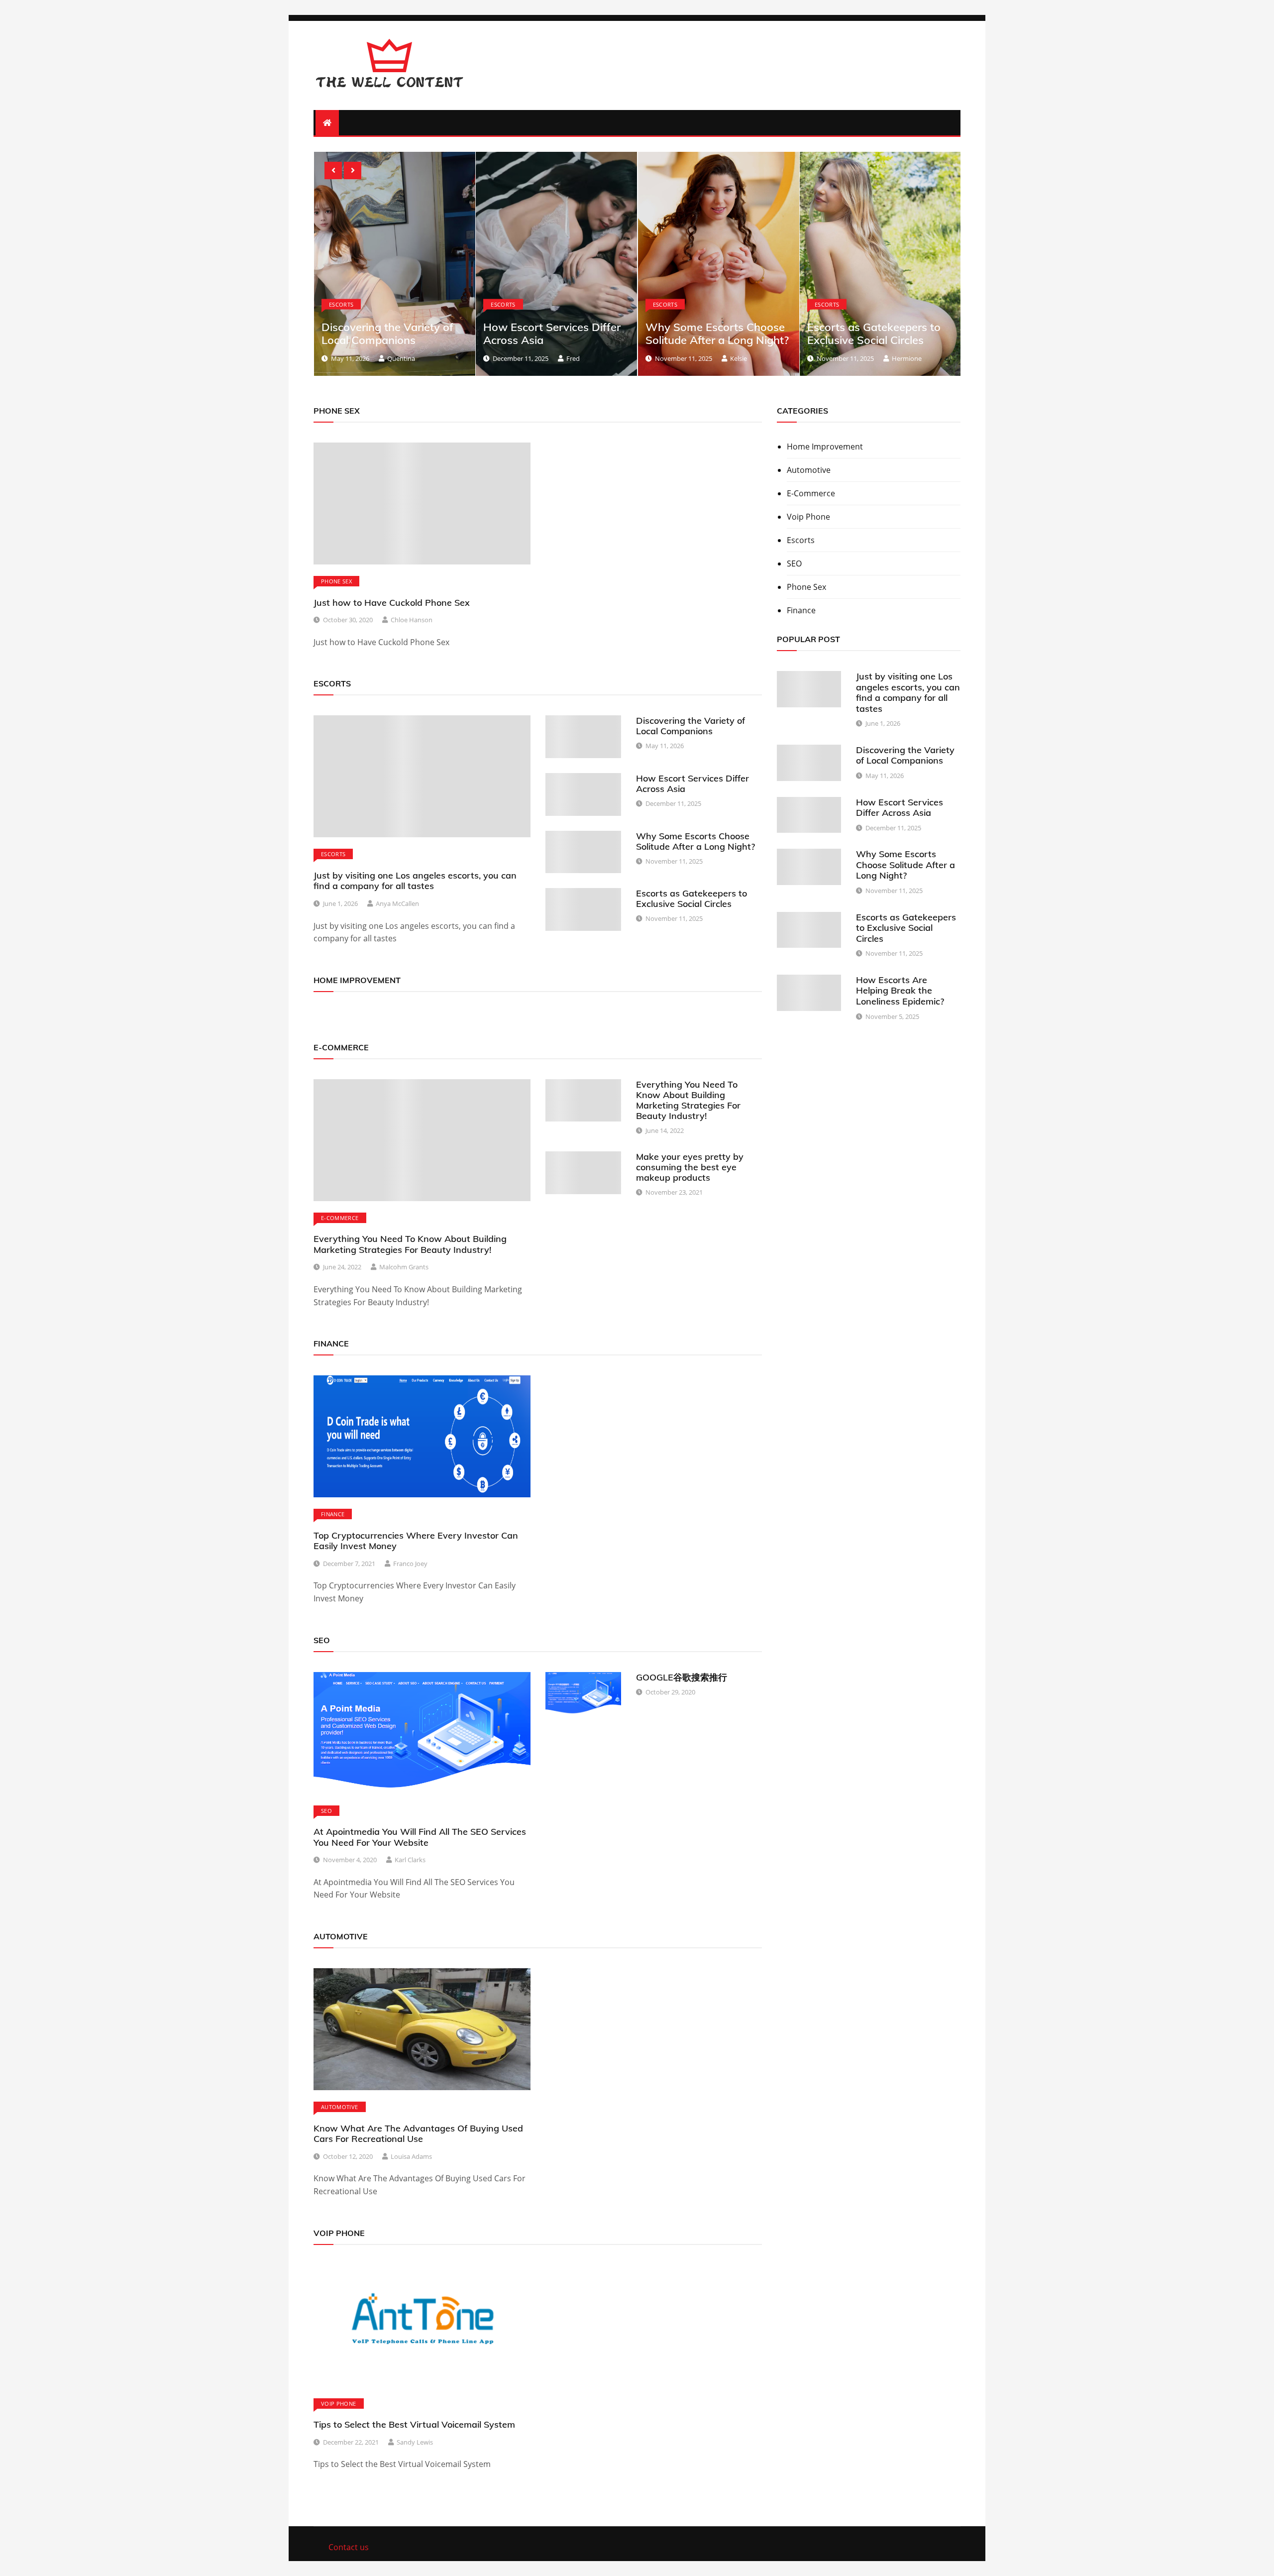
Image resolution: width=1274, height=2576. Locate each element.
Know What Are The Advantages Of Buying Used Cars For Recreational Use (418, 2134)
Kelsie (580, 358)
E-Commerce (340, 1218)
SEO (326, 1811)
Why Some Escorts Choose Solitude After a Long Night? (558, 333)
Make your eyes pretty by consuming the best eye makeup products (690, 1167)
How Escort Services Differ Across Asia (393, 333)
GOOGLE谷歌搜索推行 (682, 1677)
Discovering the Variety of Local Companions (690, 726)
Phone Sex (336, 581)
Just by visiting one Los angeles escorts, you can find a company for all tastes (415, 881)
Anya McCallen (397, 903)
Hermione (748, 358)
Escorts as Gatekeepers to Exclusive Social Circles (715, 333)
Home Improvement (825, 447)
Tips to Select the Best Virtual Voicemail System (414, 2424)
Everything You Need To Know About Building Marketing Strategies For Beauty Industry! (410, 1244)
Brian (899, 365)
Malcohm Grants (404, 1267)
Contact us (349, 2547)
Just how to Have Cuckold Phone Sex (392, 603)
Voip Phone (339, 2404)
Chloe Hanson (412, 620)
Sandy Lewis (415, 2442)
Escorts (344, 304)
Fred (414, 358)
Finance (333, 1514)
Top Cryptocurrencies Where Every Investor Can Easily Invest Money (416, 1541)
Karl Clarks (410, 1860)
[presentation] (333, 170)
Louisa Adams (411, 2156)
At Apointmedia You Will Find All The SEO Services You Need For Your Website (420, 1837)
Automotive (340, 2107)
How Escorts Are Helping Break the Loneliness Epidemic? (874, 333)
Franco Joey (410, 1564)
